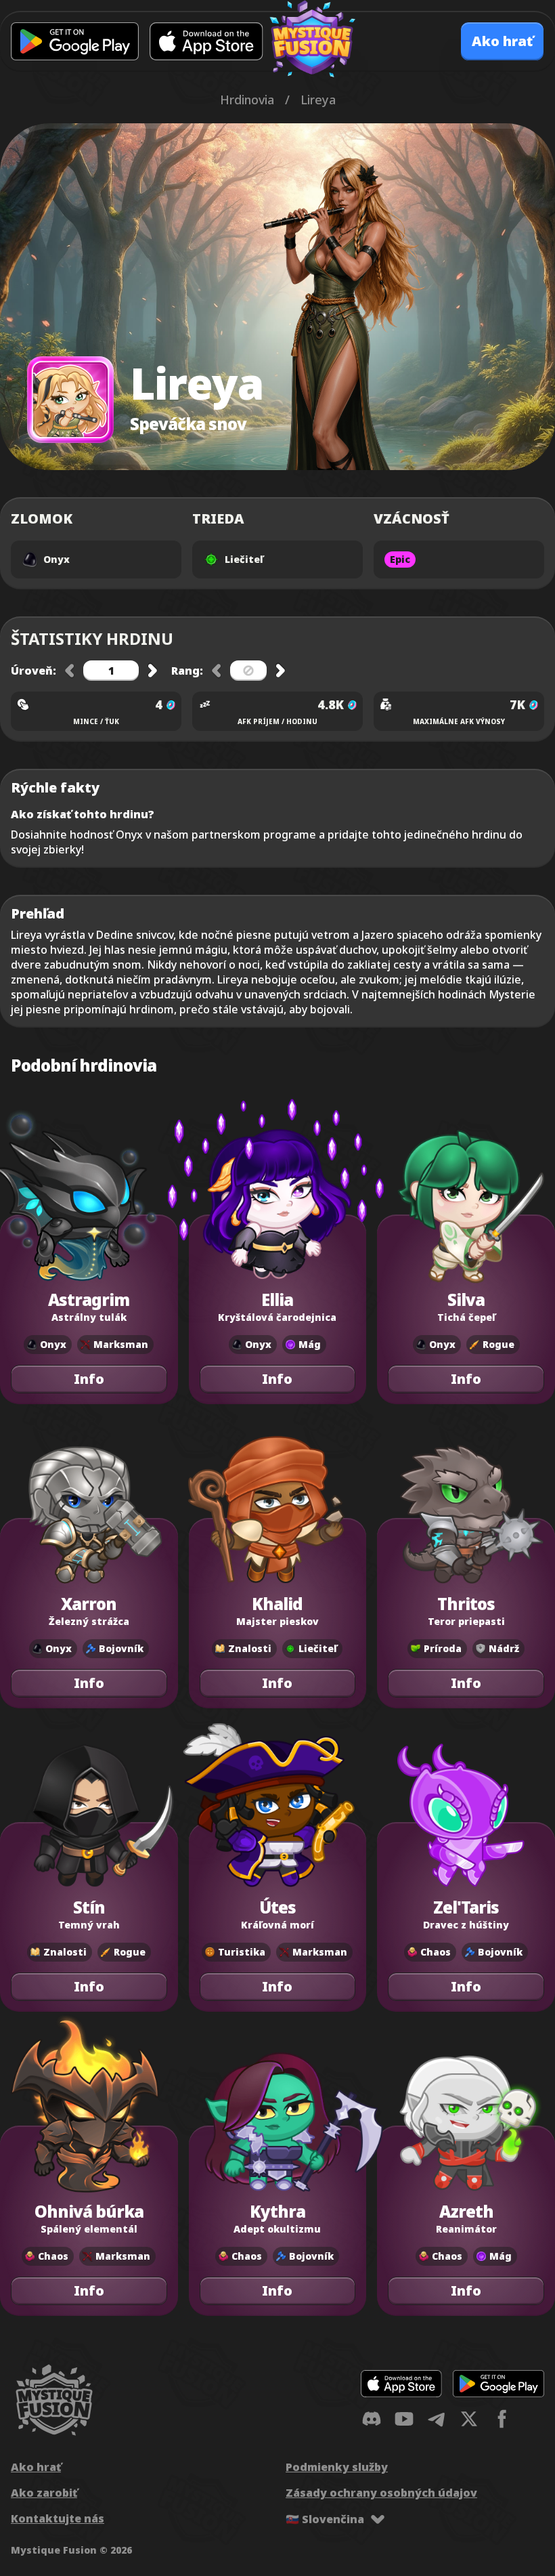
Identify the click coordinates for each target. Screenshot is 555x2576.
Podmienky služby (337, 2467)
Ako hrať (36, 2467)
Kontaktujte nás (58, 2518)
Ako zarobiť (44, 2493)
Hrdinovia (247, 100)
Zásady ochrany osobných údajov (381, 2493)
